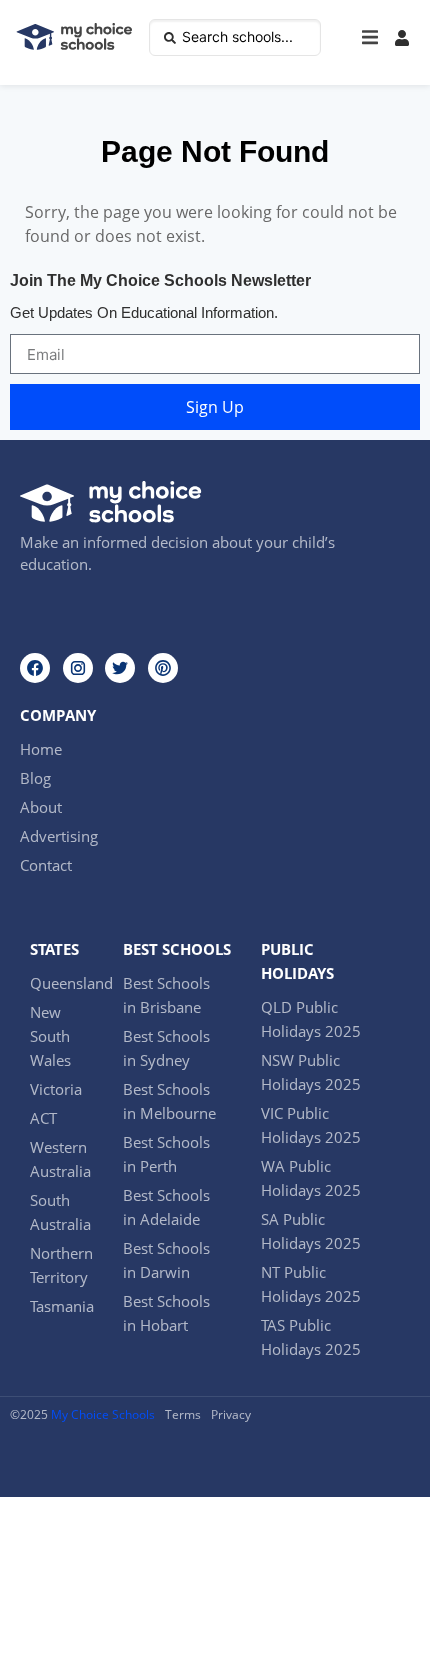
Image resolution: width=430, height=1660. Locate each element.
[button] (370, 38)
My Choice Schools (103, 1414)
